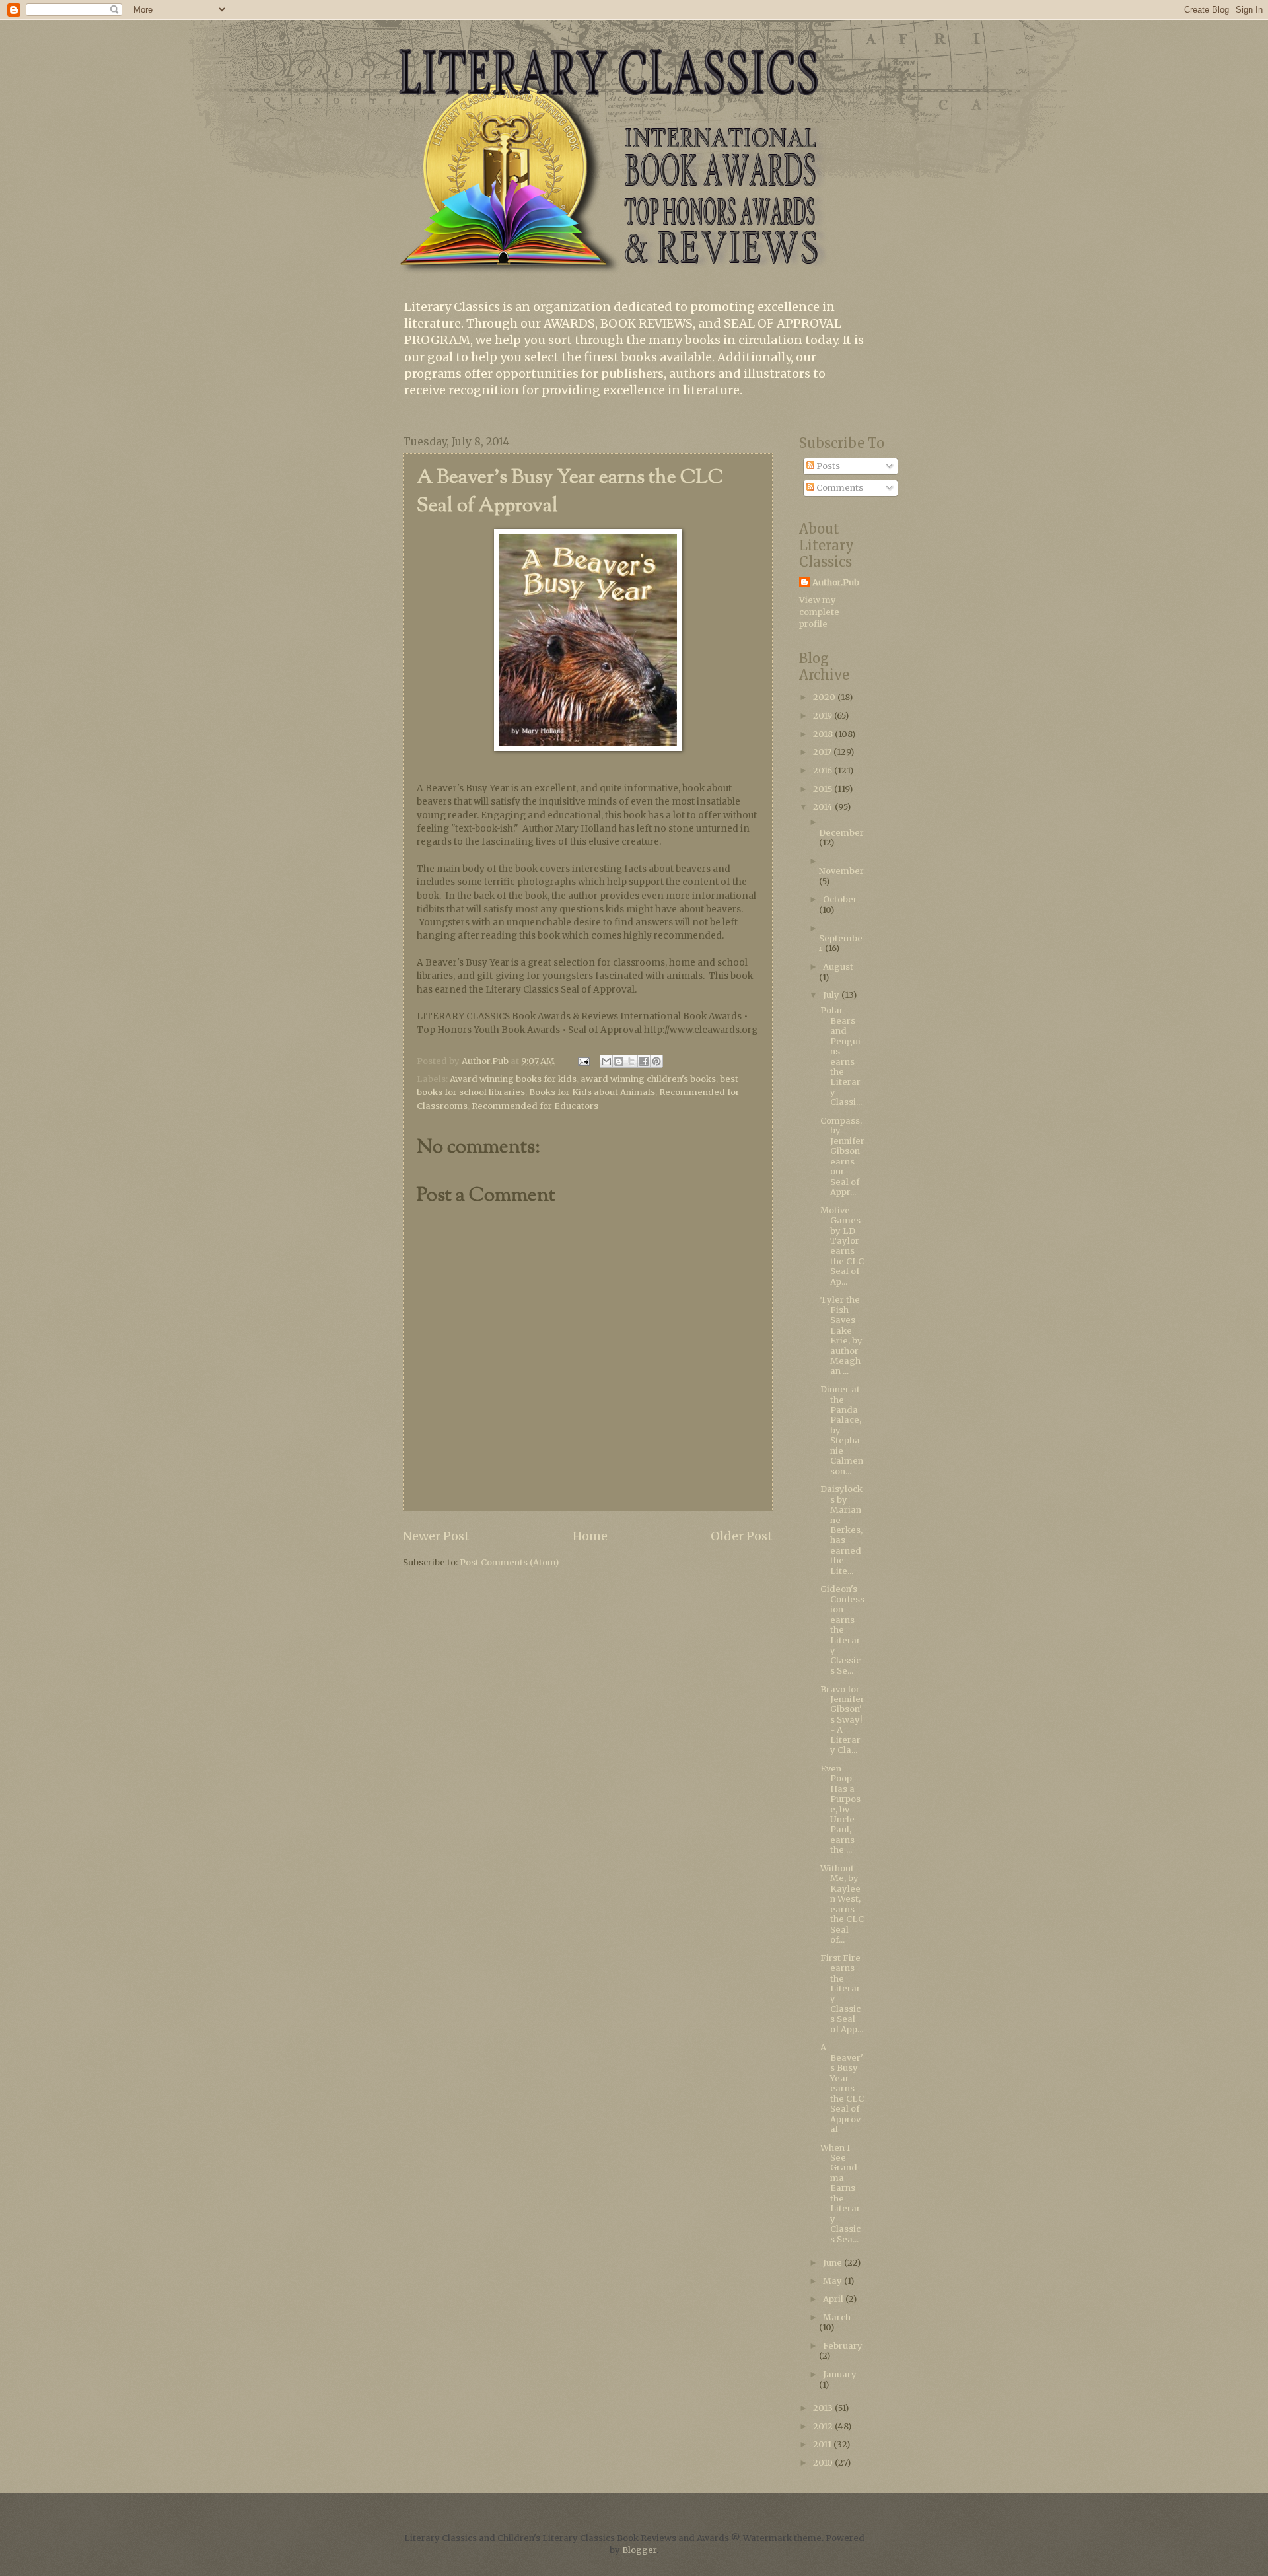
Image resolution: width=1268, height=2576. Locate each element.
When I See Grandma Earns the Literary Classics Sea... (840, 2194)
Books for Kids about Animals (592, 1092)
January (840, 2374)
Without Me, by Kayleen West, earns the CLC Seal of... (842, 1904)
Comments (839, 488)
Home (590, 1536)
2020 (825, 697)
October (840, 899)
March (837, 2317)
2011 (823, 2444)
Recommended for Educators (535, 1106)
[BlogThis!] (619, 1061)
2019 (824, 716)
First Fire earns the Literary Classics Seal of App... (842, 1994)
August (838, 967)
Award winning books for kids (513, 1079)
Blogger (639, 2550)
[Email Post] (583, 1061)
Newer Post (436, 1536)
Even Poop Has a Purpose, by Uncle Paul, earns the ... (840, 1809)
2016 (824, 770)
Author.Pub (836, 582)
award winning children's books (648, 1079)
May (833, 2281)
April (834, 2299)
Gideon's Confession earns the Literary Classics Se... (842, 1630)
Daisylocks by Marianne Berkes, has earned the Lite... (841, 1530)
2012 (824, 2426)
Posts (827, 466)
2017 (823, 752)
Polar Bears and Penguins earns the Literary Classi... (841, 1056)
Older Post (742, 1536)
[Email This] (606, 1061)
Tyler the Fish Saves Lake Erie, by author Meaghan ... (841, 1335)
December (841, 833)
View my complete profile (819, 612)
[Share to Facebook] (644, 1061)
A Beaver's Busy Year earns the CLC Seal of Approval (842, 2088)
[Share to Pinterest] (656, 1061)
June (833, 2263)
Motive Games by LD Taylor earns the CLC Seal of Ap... (842, 1246)
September (841, 943)
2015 (824, 789)
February (843, 2346)
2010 (824, 2463)
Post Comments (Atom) (509, 1562)
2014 (824, 807)
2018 (824, 734)
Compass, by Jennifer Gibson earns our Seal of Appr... (842, 1156)
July (832, 995)
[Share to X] (631, 1061)
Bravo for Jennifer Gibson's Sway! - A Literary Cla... (842, 1720)
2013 (824, 2408)
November (841, 871)
